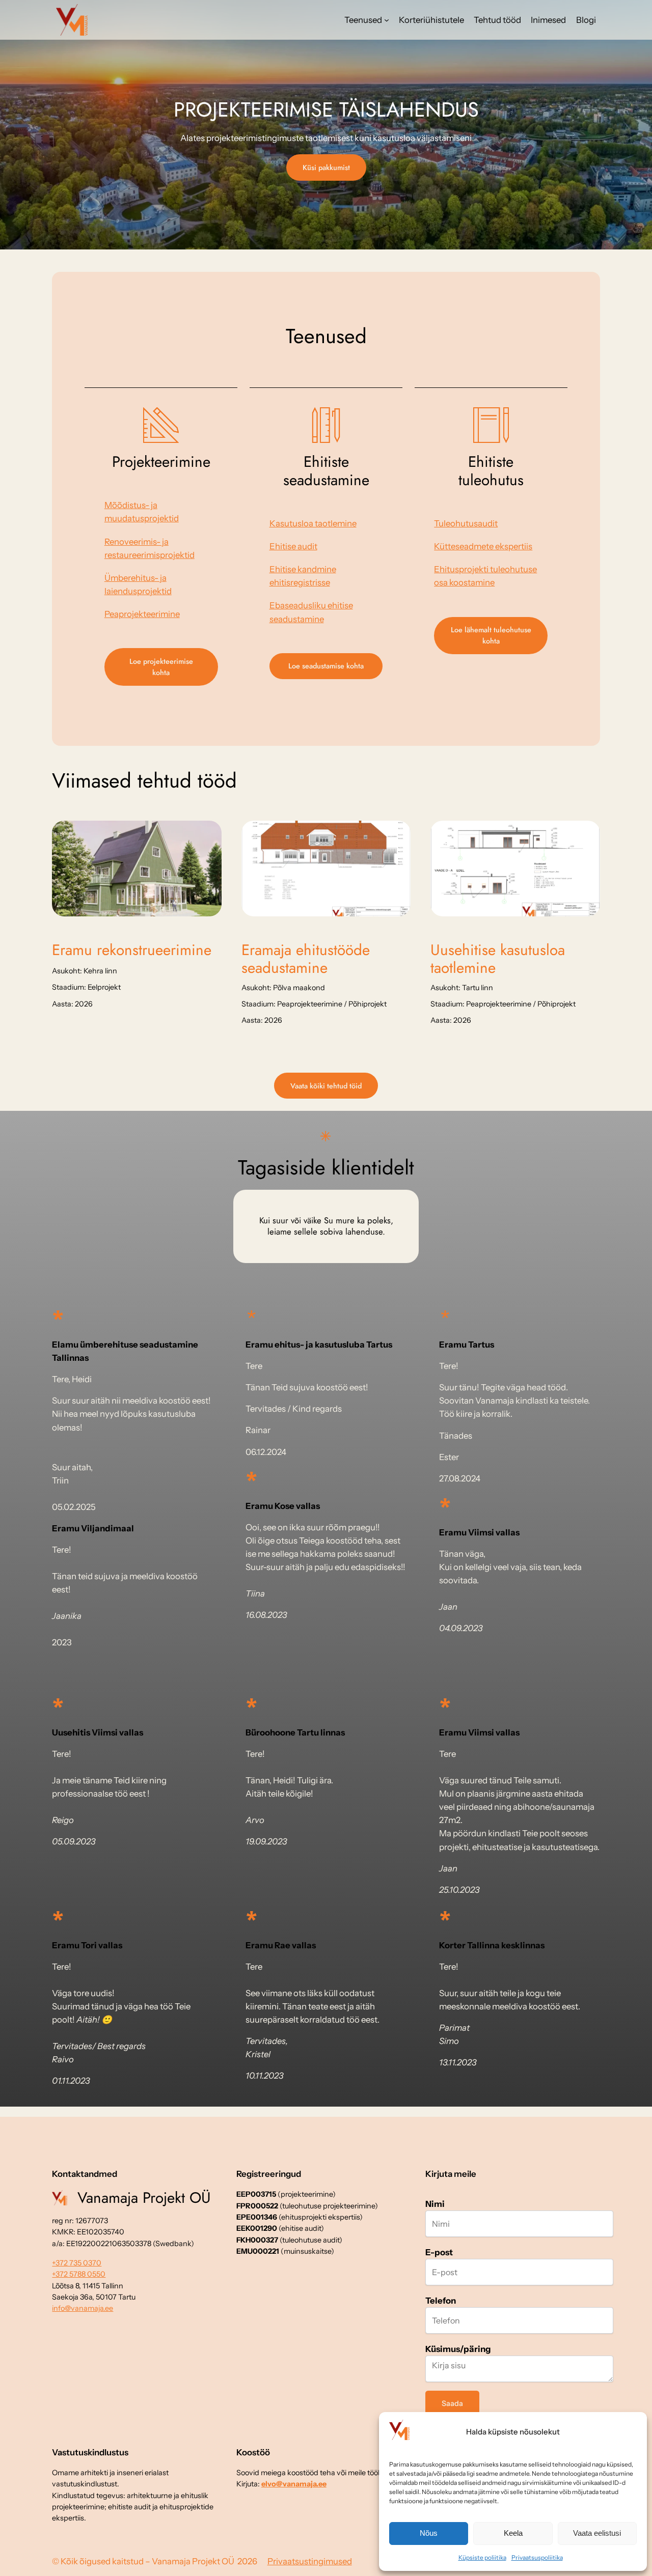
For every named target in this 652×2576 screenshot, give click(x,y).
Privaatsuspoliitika (537, 2557)
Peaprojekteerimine (142, 614)
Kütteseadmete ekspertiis (483, 546)
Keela (513, 2533)
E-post (439, 2252)
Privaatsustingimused (310, 2561)
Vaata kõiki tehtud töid (326, 1086)
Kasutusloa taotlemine (313, 523)
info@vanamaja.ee (83, 2308)
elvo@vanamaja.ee (294, 2484)
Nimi (435, 2204)
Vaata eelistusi (597, 2533)
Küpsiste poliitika (482, 2557)
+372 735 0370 (77, 2263)
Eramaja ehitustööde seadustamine (306, 959)
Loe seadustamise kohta (326, 666)
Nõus (429, 2533)
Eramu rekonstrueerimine (132, 950)
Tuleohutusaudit (466, 523)
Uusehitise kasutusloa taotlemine (498, 959)
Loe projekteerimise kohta (161, 667)
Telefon (441, 2301)
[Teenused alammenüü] (387, 20)
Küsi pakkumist (326, 167)
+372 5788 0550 (79, 2274)
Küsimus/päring (458, 2349)
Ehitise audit (293, 546)
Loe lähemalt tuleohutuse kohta (491, 635)
